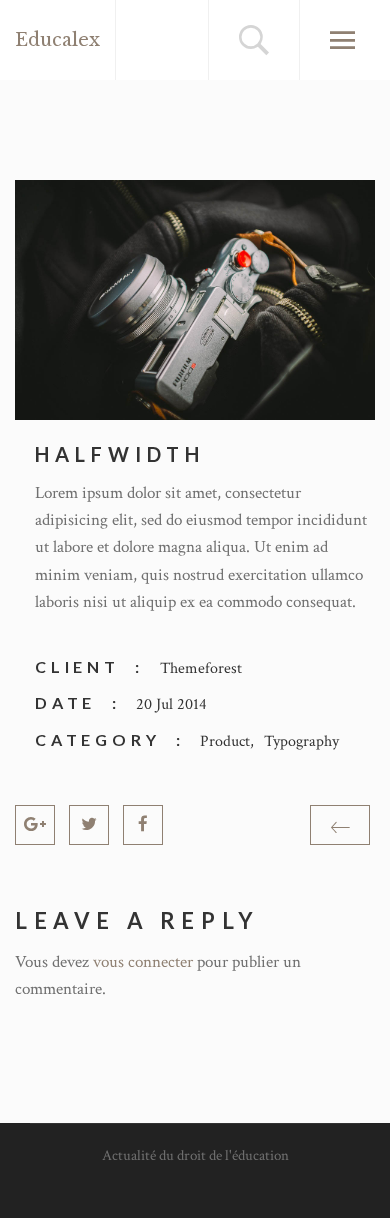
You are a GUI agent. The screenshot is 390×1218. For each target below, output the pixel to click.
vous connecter (143, 962)
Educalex (57, 40)
